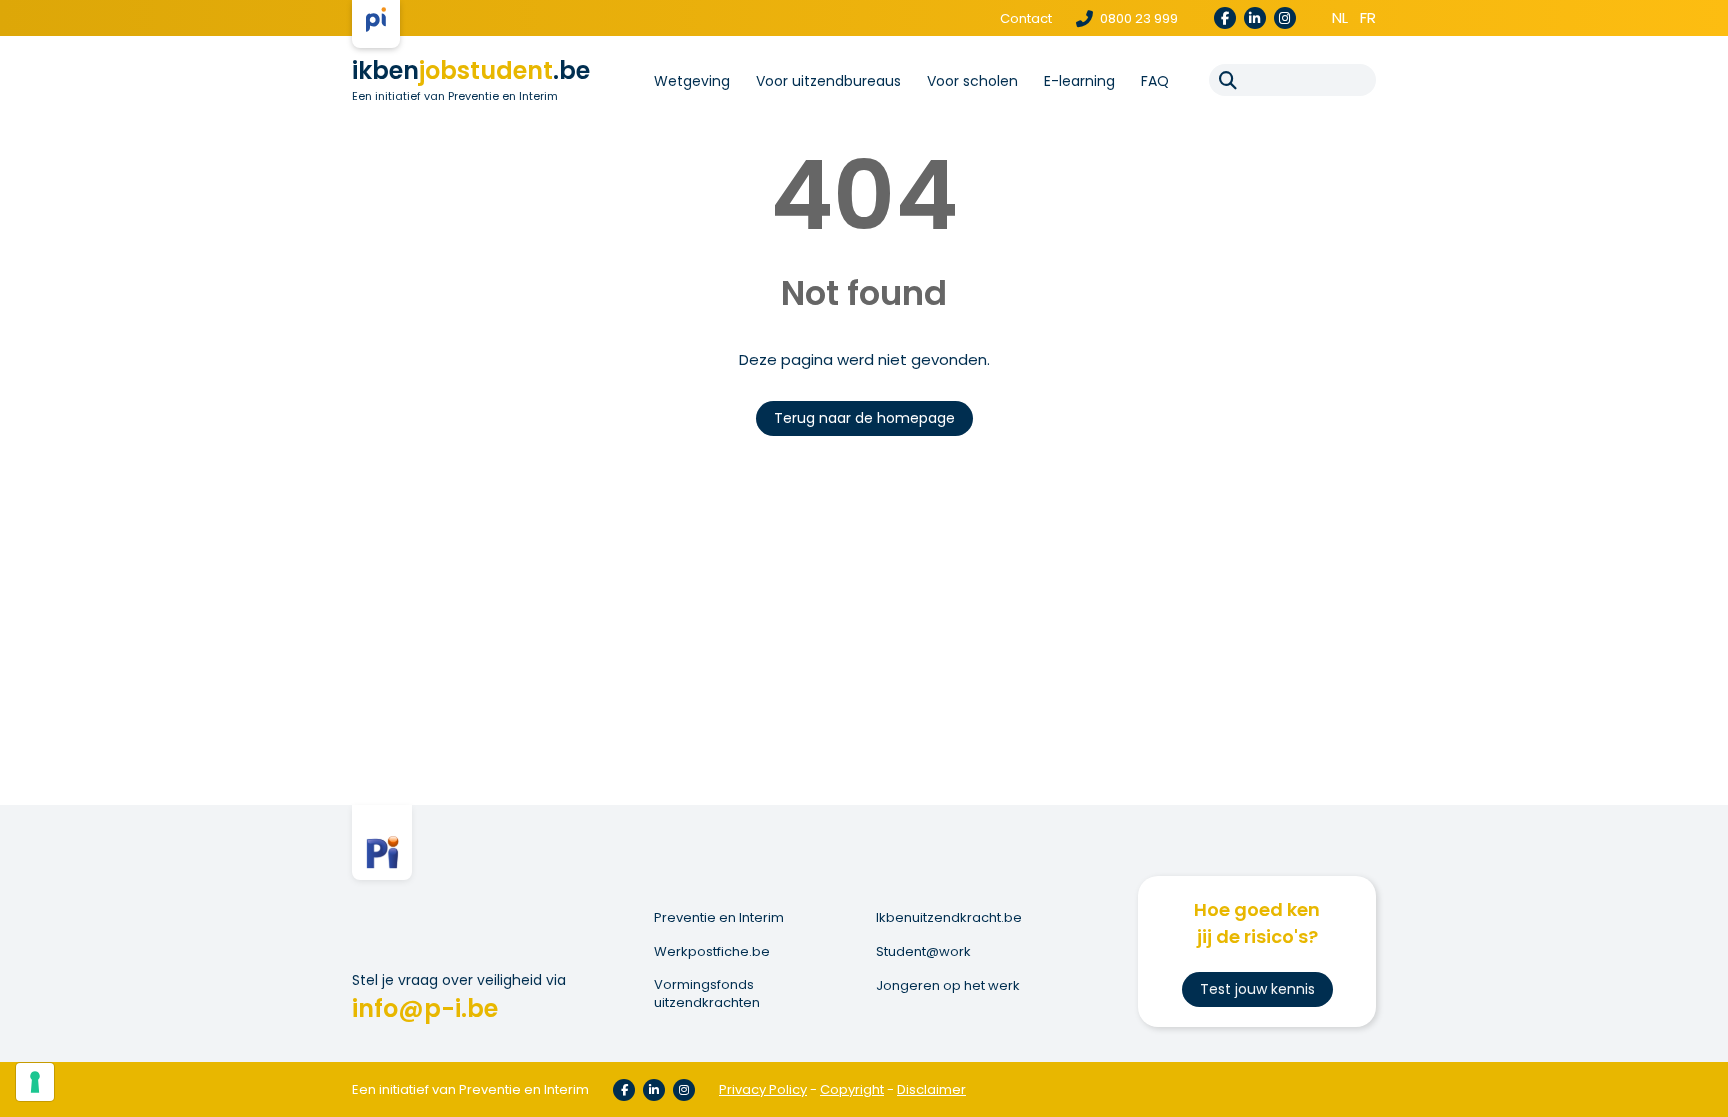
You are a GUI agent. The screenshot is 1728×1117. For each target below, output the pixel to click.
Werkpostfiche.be (712, 952)
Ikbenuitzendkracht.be (949, 918)
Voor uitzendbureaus (828, 81)
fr (1368, 17)
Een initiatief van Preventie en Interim (455, 96)
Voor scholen (972, 81)
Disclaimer (931, 1089)
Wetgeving (692, 81)
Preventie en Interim (719, 918)
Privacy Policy (763, 1089)
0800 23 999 (1137, 18)
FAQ (1155, 81)
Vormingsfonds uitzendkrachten (707, 994)
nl (1340, 17)
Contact (1026, 18)
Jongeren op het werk (948, 986)
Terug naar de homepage (864, 418)
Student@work (923, 952)
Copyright (852, 1089)
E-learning (1079, 81)
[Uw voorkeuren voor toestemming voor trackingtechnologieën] (35, 1082)
